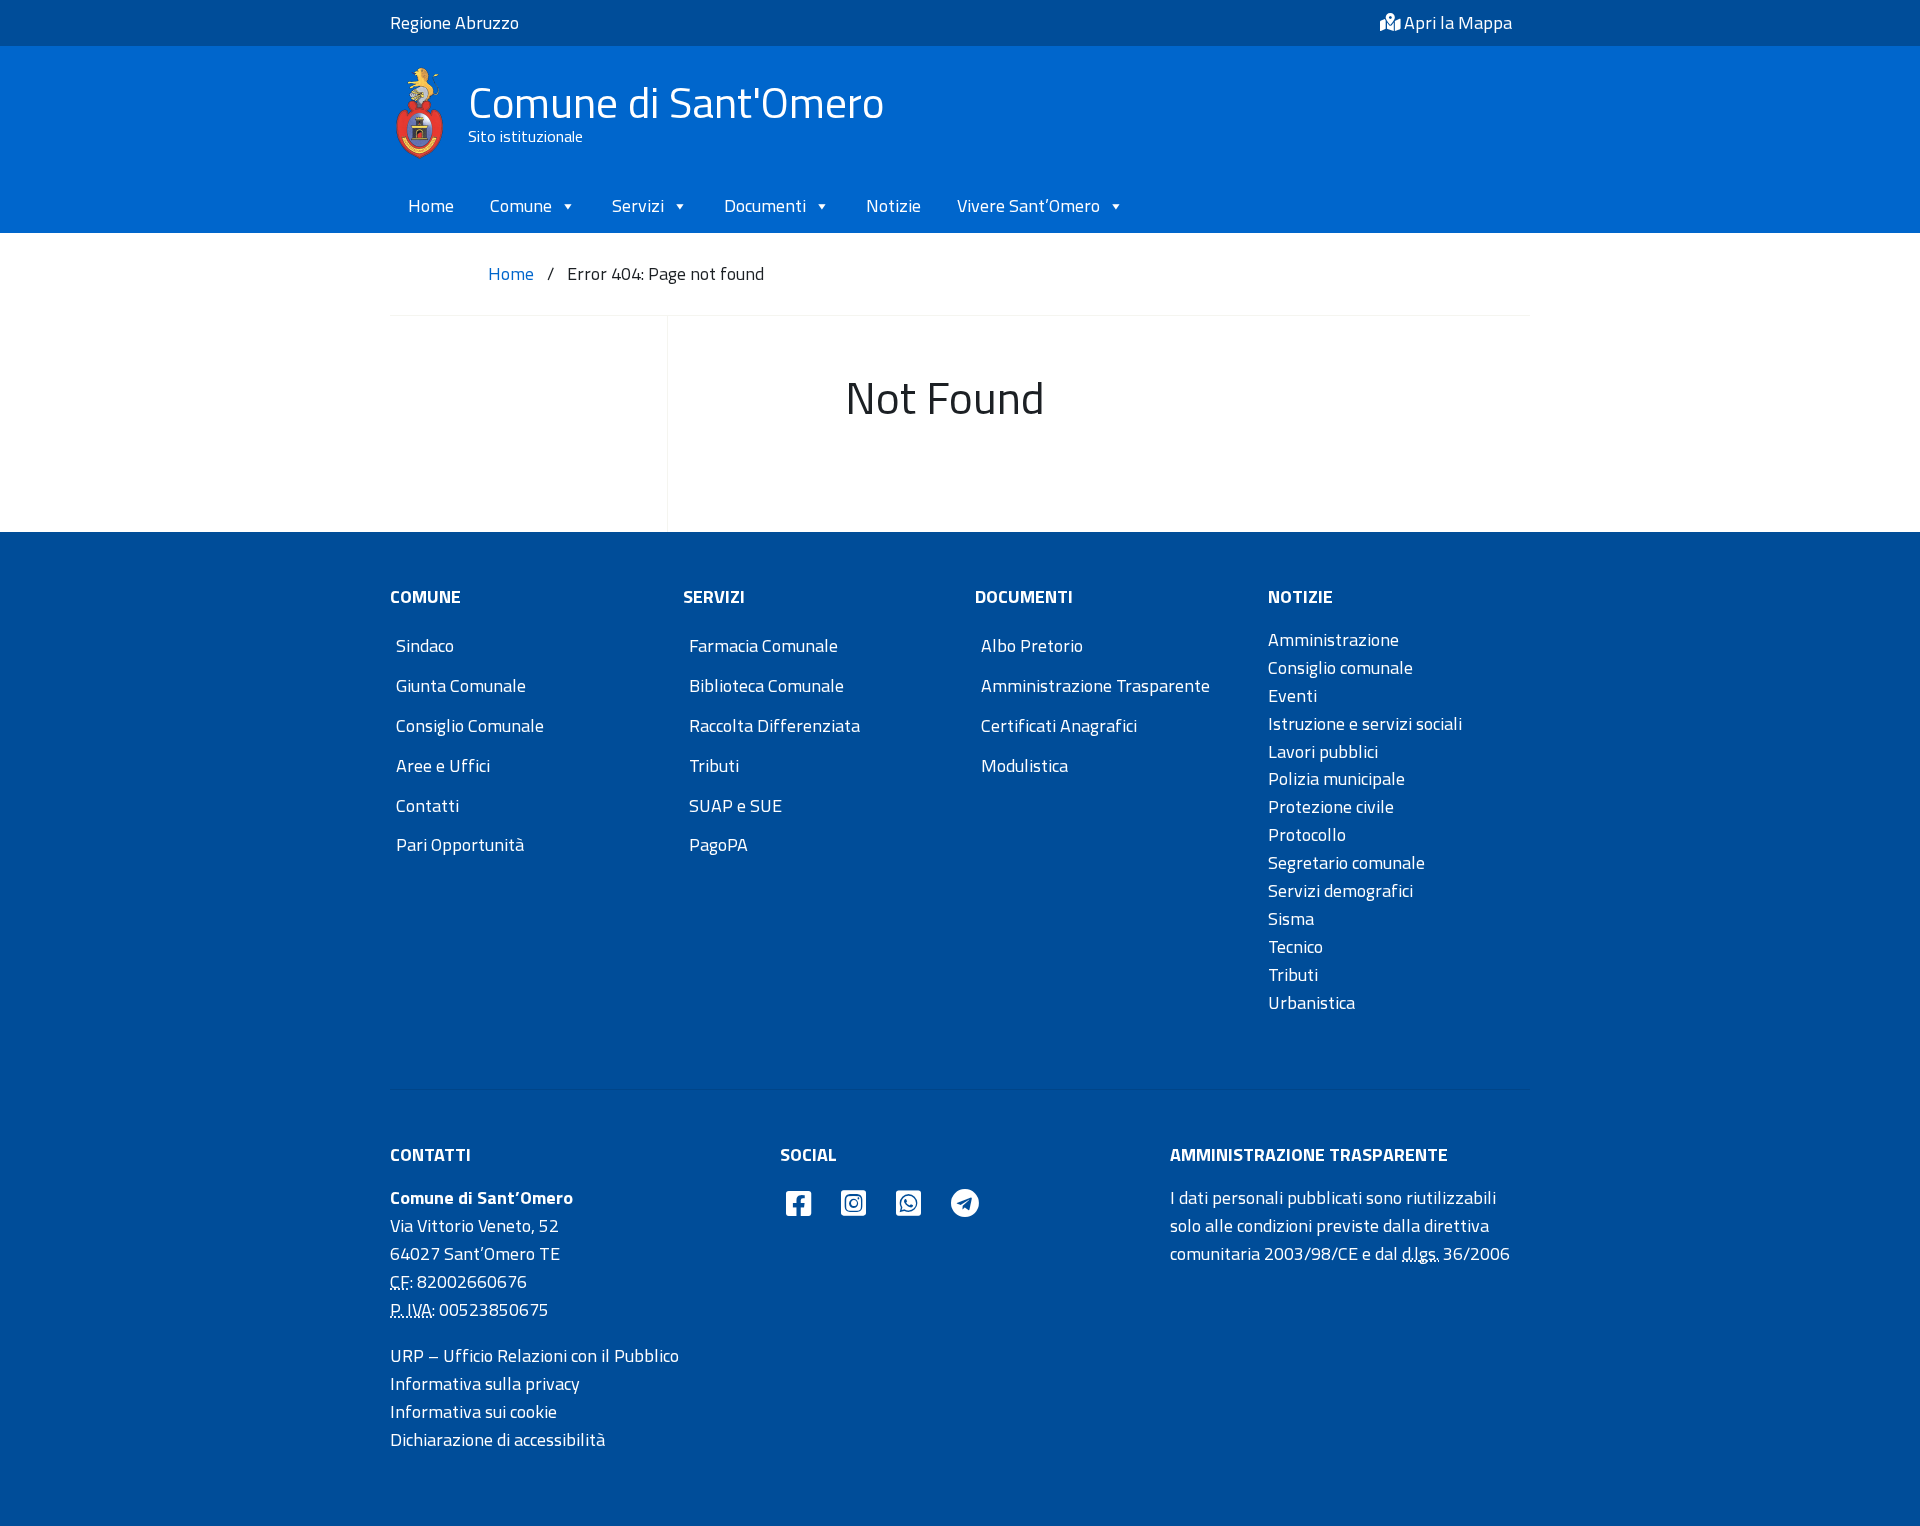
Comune (521, 205)
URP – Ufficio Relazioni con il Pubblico (534, 1355)
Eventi (1292, 695)
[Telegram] (965, 1204)
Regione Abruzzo (454, 22)
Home (431, 205)
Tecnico (1295, 946)
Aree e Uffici (443, 765)
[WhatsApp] (908, 1204)
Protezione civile (1331, 806)
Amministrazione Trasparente (1095, 685)
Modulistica (1024, 765)
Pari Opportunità (460, 844)
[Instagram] (853, 1204)
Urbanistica (1311, 1002)
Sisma (1291, 918)
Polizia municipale (1336, 778)
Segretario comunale (1346, 862)
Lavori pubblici (1323, 751)
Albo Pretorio (1032, 645)
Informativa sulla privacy (485, 1383)
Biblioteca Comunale (766, 685)
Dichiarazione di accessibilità (497, 1439)
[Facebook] (798, 1204)
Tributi (714, 765)
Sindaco (425, 645)
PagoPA (718, 844)
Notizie (893, 205)
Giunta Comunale (461, 685)
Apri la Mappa (1456, 22)
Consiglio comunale (1340, 667)
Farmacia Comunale (763, 645)
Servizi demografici (1340, 890)
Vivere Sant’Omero (1028, 205)
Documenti (765, 205)
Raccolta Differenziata (774, 725)
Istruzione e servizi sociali (1365, 723)
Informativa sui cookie (473, 1411)
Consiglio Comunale (470, 725)
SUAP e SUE (735, 805)
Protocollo (1307, 834)
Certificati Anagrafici (1059, 725)
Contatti (427, 805)
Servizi (638, 205)
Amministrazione (1333, 639)
